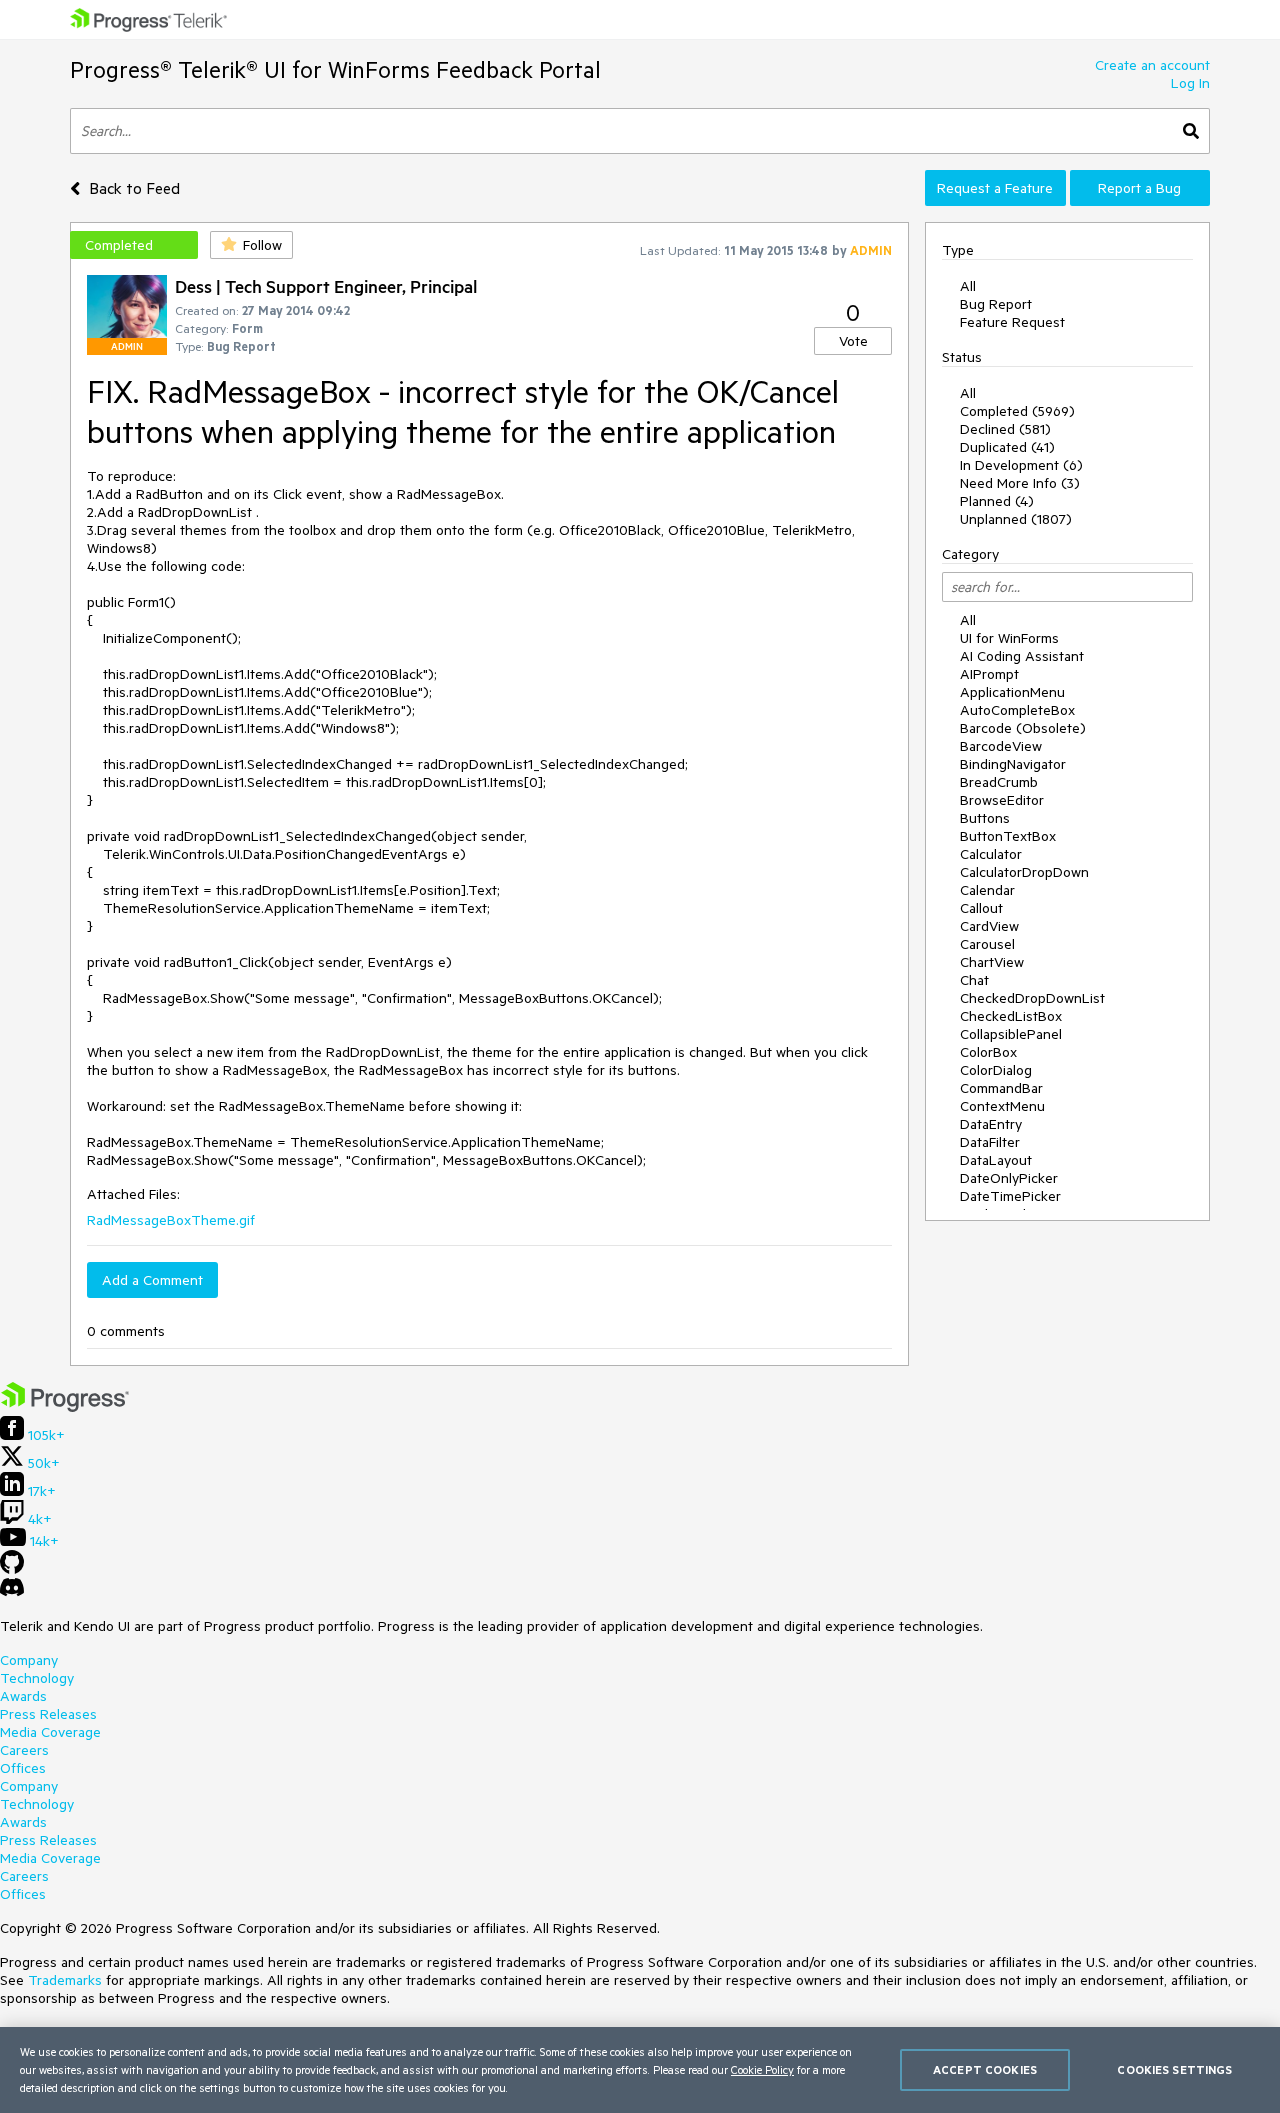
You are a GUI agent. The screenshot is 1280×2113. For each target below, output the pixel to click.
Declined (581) (1005, 429)
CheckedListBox (1011, 1016)
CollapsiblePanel (1011, 1034)
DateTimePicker (1010, 1196)
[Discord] (12, 1592)
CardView (989, 926)
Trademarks (65, 1980)
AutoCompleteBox (1017, 710)
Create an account (1152, 65)
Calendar (987, 890)
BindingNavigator (1013, 764)
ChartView (992, 962)
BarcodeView (1001, 746)
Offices (23, 1768)
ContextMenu (1002, 1106)
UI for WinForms (1009, 638)
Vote (853, 341)
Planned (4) (997, 501)
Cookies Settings (1174, 2069)
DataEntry (991, 1124)
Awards (23, 1696)
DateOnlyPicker (1009, 1178)
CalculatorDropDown (1024, 872)
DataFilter (990, 1142)
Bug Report (996, 304)
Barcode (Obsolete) (1023, 728)
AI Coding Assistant (1022, 656)
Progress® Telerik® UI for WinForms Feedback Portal (335, 69)
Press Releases (48, 1714)
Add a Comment (152, 1280)
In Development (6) (1021, 465)
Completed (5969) (1017, 411)
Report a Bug (1139, 188)
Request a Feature (995, 188)
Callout (981, 908)
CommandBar (1001, 1088)
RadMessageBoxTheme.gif (171, 1220)
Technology (37, 1678)
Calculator (991, 854)
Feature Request (1012, 322)
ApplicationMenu (1012, 692)
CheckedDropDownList (1032, 998)
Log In (1190, 83)
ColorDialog (996, 1070)
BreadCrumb (999, 782)
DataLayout (996, 1160)
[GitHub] (12, 1569)
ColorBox (988, 1052)
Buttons (985, 818)
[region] (640, 2070)
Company (29, 1660)
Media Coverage (50, 1732)
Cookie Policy (762, 2069)
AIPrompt (989, 674)
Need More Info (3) (1020, 483)
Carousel (987, 944)
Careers (24, 1750)
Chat (974, 980)
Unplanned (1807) (1016, 519)
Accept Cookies (985, 2069)
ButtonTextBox (1008, 836)
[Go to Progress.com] (65, 1407)
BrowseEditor (1002, 800)
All (968, 286)
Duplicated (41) (1007, 447)
